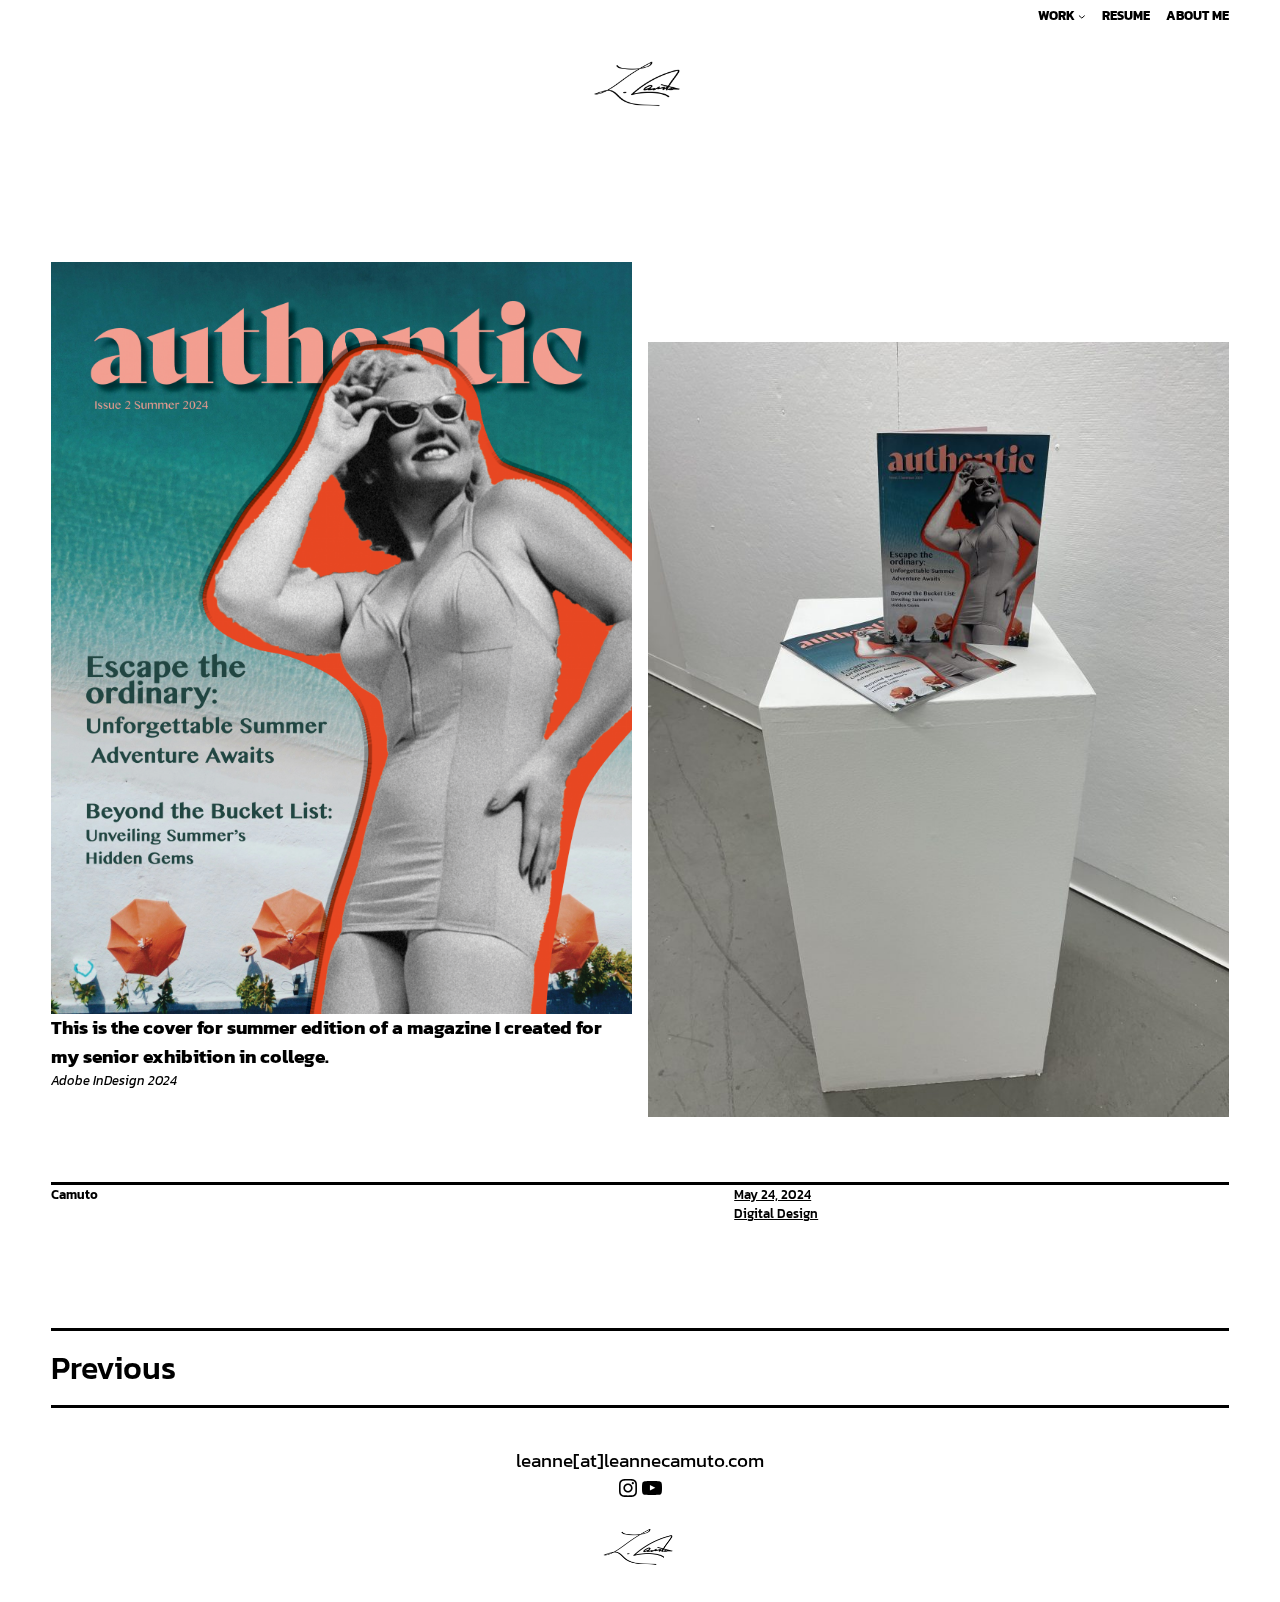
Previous (113, 1368)
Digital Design (776, 1213)
